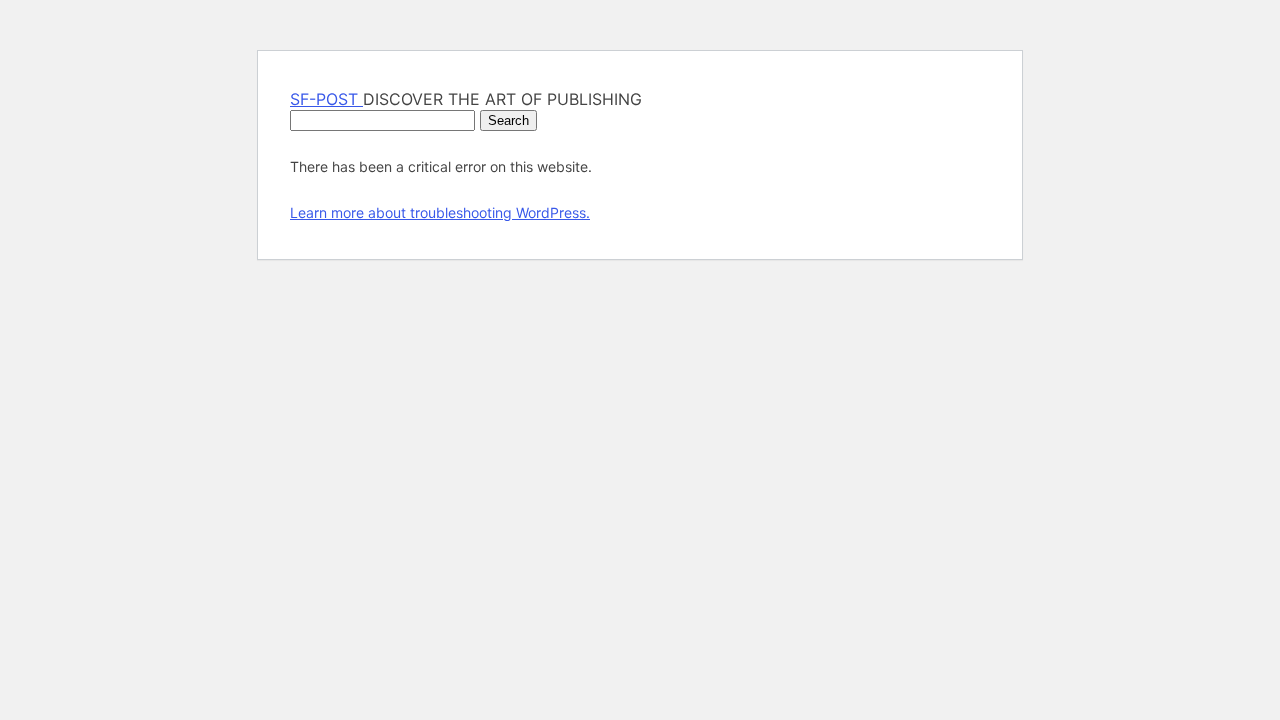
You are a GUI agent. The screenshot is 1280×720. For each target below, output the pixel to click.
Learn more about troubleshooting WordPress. (440, 212)
